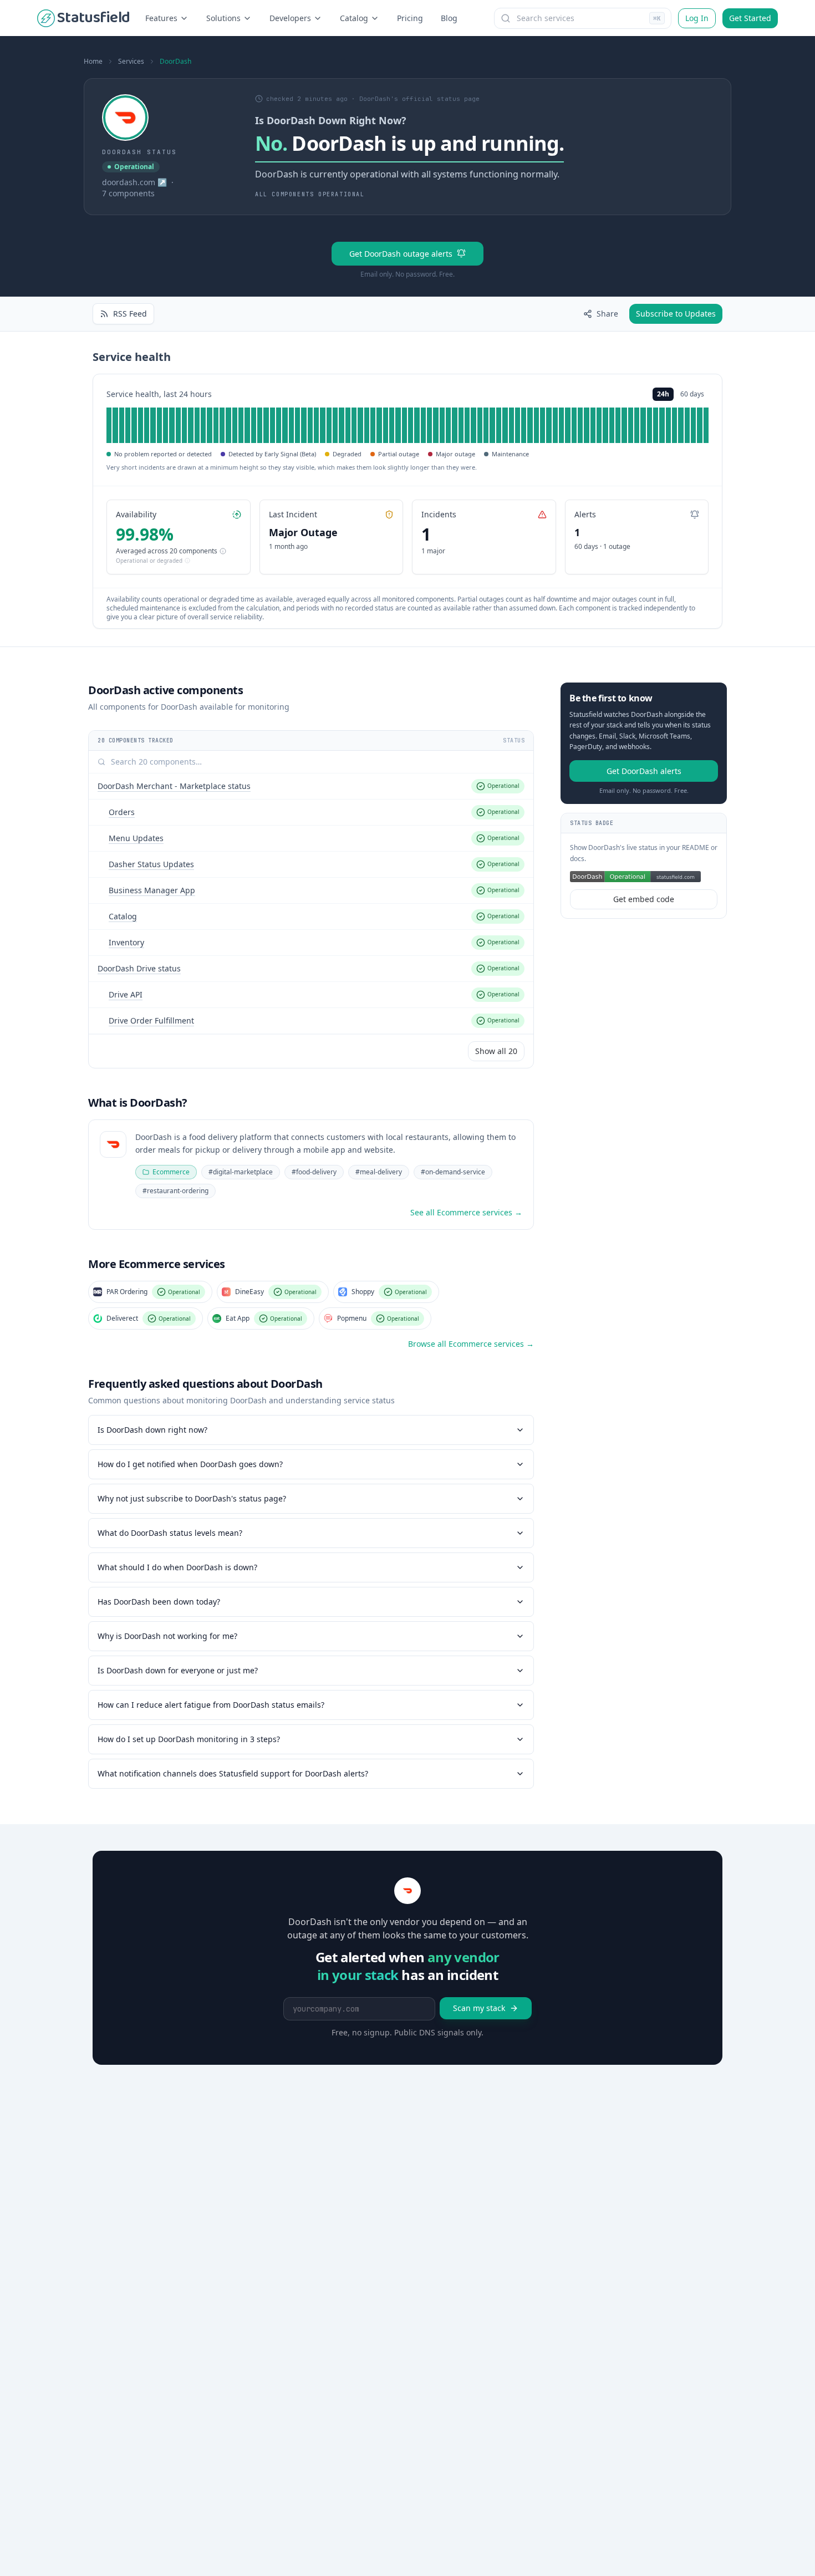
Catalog (354, 18)
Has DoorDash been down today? (159, 1602)
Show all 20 (496, 1051)
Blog (449, 18)
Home (93, 62)
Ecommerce (171, 1172)
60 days (692, 394)
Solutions (223, 18)
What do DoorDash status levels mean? (170, 1533)
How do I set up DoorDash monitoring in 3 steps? (189, 1739)
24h (663, 394)
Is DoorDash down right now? (152, 1430)
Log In (697, 18)
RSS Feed (130, 314)
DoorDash (175, 62)
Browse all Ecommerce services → (471, 1344)
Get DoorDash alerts (644, 771)
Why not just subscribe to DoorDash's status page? (192, 1498)
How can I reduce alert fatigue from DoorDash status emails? (211, 1705)
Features (161, 18)
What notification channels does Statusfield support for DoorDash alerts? (233, 1773)
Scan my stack (479, 2008)
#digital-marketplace (241, 1172)
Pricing (410, 18)
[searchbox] (583, 18)
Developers (290, 18)
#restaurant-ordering (175, 1191)
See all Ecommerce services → (466, 1212)
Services (131, 62)
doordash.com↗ (134, 182)
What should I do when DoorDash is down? (177, 1567)
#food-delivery (314, 1172)
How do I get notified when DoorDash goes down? (190, 1464)
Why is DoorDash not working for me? (167, 1636)
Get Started (750, 18)
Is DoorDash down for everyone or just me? (178, 1670)
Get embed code (644, 900)
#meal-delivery (379, 1172)
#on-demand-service (453, 1172)
